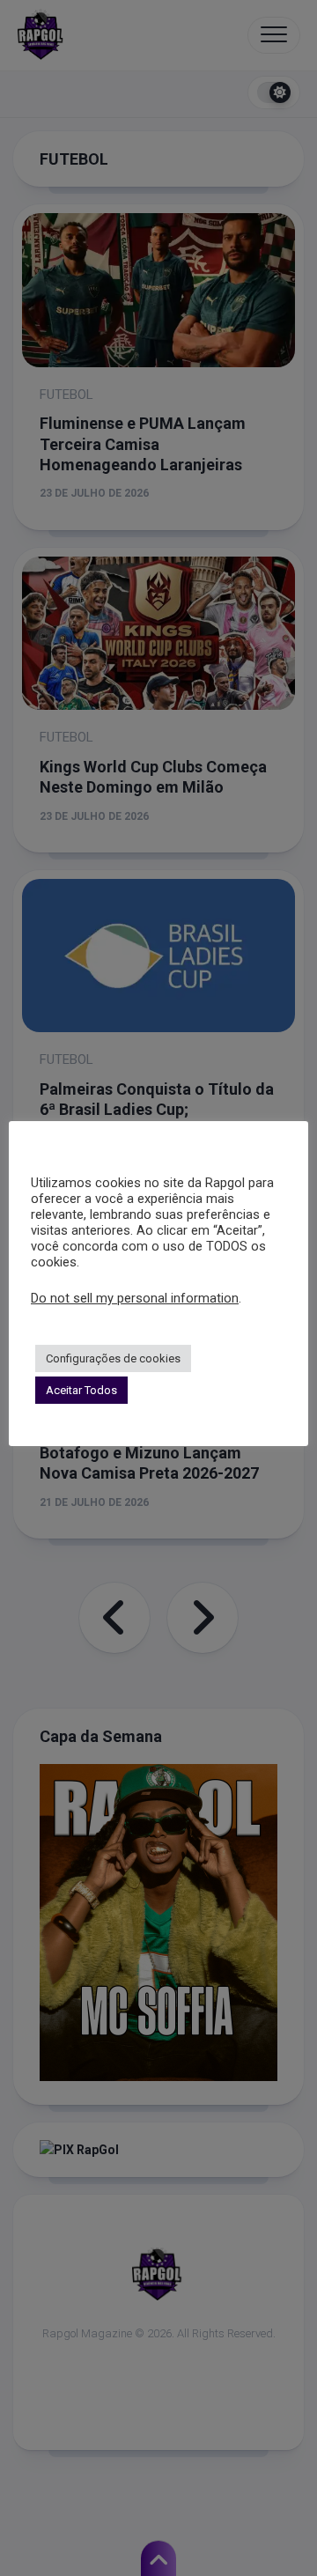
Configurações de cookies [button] (113, 1358)
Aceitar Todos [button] (81, 1390)
